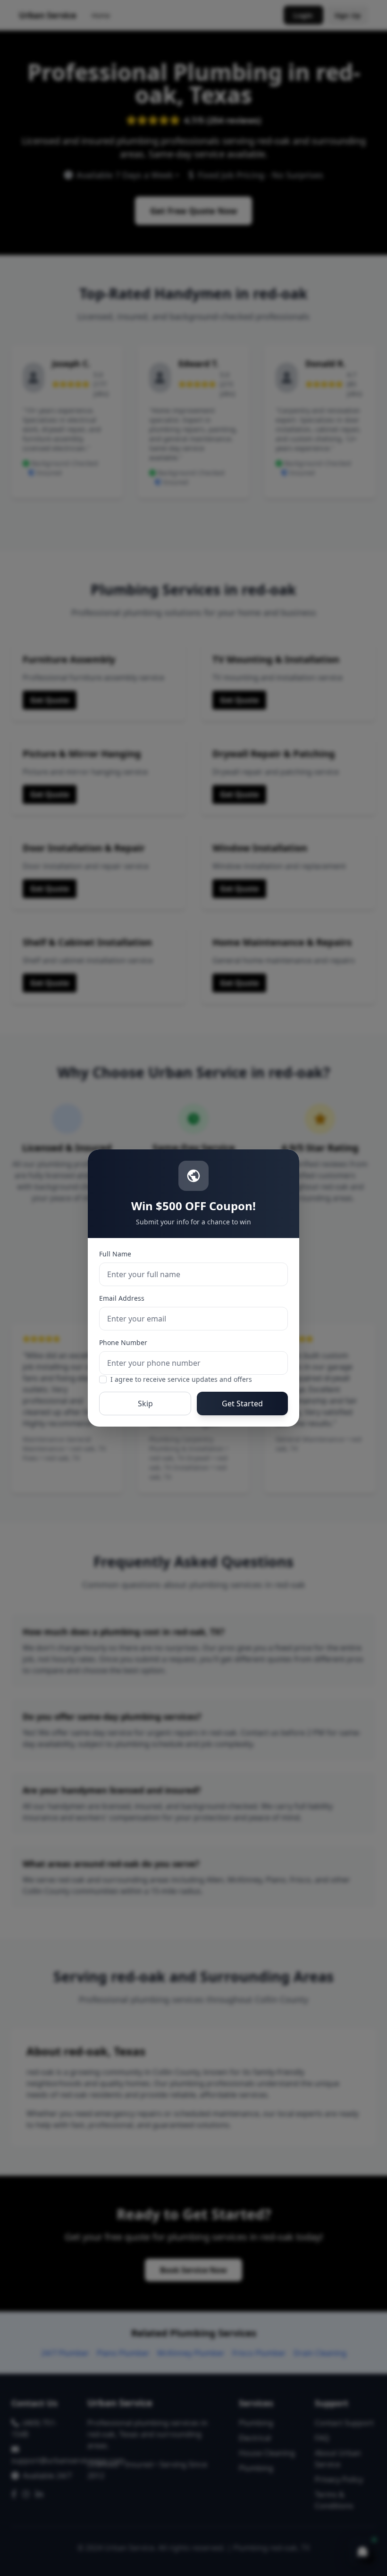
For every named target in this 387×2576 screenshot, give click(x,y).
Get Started (242, 1404)
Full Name (115, 1254)
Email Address (122, 1298)
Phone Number (123, 1342)
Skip (145, 1404)
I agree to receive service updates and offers (181, 1379)
